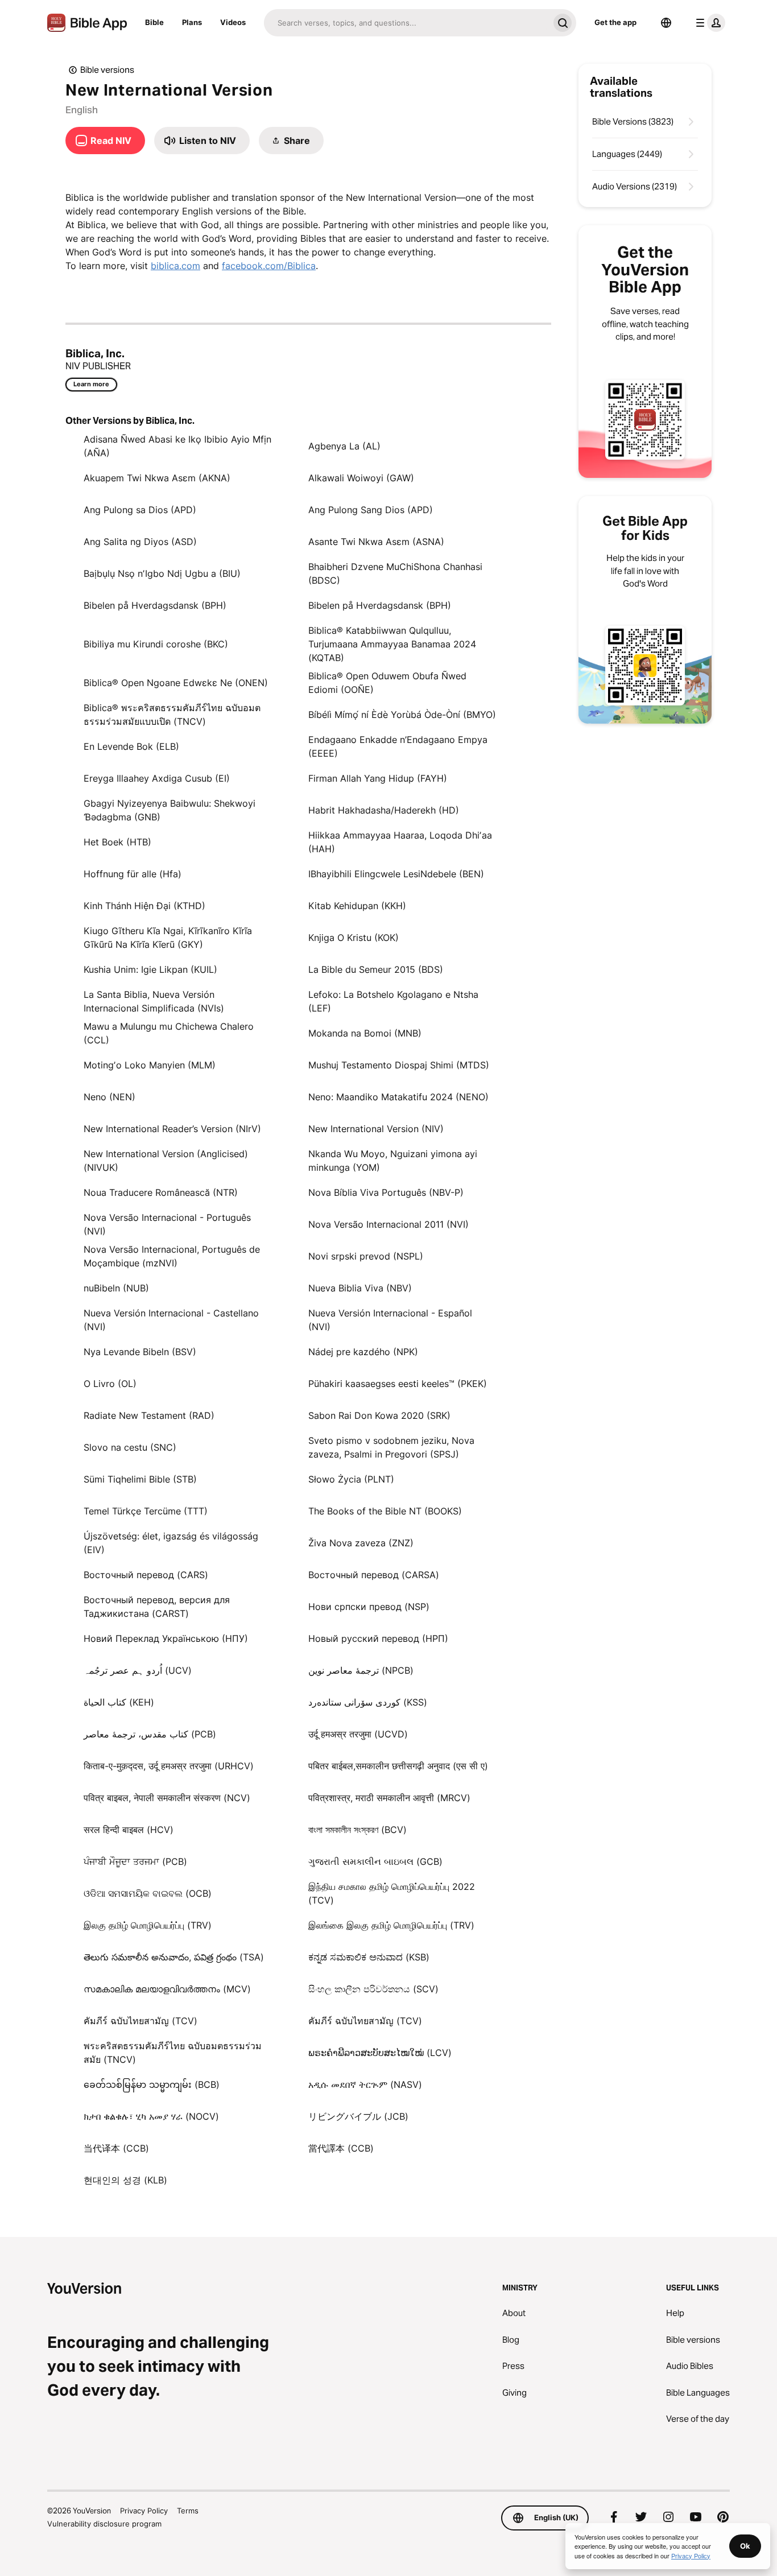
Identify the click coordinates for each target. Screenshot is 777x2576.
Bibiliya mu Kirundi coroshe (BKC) (156, 644)
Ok (745, 2546)
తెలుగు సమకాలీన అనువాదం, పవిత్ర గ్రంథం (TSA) (174, 1957)
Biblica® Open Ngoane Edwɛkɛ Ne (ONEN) (176, 683)
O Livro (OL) (110, 1384)
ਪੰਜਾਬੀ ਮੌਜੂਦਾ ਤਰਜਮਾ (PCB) (135, 1861)
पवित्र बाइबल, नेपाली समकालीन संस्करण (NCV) (167, 1798)
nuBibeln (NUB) (116, 1288)
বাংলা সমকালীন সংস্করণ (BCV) (357, 1830)
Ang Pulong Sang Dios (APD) (371, 510)
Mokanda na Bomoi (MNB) (365, 1033)
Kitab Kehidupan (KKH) (357, 906)
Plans (192, 22)
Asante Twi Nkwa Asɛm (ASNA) (376, 542)
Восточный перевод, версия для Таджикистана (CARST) (157, 1607)
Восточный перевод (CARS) (146, 1575)
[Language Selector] (666, 23)
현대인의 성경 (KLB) (125, 2180)
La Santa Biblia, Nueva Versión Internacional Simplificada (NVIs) (154, 1001)
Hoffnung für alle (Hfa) (133, 874)
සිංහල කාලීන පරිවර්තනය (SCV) (373, 1989)
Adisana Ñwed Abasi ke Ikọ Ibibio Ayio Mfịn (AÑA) (177, 446)
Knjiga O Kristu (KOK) (354, 938)
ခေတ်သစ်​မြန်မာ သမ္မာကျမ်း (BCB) (152, 2084)
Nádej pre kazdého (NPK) (363, 1352)
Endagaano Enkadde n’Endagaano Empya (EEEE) (398, 746)
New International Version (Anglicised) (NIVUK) (166, 1161)
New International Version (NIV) (376, 1129)
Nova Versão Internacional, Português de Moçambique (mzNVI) (172, 1256)
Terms (188, 2511)
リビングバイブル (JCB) (358, 2116)
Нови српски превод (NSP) (369, 1607)
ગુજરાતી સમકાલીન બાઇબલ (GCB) (375, 1861)
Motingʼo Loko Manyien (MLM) (150, 1065)
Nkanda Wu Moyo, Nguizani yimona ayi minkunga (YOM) (393, 1161)
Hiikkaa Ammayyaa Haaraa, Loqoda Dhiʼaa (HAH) (400, 842)
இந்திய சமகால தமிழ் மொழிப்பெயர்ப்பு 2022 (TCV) (392, 1893)
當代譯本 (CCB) (341, 2148)
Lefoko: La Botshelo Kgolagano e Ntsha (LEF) (393, 1001)
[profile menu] (708, 23)
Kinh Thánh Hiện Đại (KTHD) (144, 906)
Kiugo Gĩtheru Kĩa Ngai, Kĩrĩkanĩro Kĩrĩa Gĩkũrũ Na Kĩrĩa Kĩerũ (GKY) (168, 938)
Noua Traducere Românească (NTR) (161, 1192)
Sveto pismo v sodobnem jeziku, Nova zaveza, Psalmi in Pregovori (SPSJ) (391, 1447)
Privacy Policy (144, 2511)
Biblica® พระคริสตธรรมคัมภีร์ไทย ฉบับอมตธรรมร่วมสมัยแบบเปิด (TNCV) (172, 715)
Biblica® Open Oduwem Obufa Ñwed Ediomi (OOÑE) (387, 683)
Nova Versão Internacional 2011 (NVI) (388, 1224)
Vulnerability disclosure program (104, 2524)
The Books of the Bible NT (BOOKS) (385, 1511)
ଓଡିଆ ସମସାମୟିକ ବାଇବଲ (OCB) (148, 1893)
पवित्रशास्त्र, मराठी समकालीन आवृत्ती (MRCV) (389, 1798)
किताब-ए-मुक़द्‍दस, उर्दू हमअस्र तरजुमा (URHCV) (169, 1766)
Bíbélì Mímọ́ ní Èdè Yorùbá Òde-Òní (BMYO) (402, 715)
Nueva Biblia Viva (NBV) (360, 1288)
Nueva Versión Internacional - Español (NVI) (390, 1320)
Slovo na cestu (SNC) (130, 1447)
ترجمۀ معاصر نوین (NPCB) (361, 1670)
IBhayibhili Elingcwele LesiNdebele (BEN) (396, 874)
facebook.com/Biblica (269, 266)
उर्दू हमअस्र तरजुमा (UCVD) (358, 1734)
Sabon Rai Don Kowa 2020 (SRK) (379, 1415)
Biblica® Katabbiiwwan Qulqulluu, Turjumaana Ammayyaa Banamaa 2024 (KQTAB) (392, 644)
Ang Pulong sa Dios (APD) (140, 510)
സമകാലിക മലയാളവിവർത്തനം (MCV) (167, 1989)
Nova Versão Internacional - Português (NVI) (167, 1224)
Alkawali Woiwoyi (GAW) (361, 478)
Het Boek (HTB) (117, 842)
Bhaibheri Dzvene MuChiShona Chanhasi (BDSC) (395, 573)
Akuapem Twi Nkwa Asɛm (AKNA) (157, 478)
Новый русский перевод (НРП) (378, 1638)
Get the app (615, 22)
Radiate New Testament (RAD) (149, 1415)
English (82, 110)
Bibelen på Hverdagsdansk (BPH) (155, 605)
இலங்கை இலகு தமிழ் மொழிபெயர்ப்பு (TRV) (391, 1925)
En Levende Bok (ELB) (131, 746)
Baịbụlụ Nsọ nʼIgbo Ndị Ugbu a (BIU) (162, 573)
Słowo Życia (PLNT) (351, 1479)
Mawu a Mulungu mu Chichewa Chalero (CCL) (169, 1033)
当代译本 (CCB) (116, 2148)
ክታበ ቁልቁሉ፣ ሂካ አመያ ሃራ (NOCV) (151, 2116)
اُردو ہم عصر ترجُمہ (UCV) (138, 1670)
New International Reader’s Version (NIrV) (172, 1129)
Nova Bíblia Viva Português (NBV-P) (386, 1192)
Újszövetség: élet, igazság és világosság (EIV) (171, 1543)
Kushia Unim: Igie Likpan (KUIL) (150, 969)
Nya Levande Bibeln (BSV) (140, 1352)
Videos (233, 22)
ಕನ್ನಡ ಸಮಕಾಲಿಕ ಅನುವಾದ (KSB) (369, 1957)
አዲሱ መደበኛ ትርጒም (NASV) (365, 2084)
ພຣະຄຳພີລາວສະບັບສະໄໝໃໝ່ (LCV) (380, 2053)
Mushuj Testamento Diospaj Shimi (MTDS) (399, 1065)
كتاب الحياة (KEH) (119, 1702)
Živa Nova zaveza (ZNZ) (361, 1543)
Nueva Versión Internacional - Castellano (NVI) (171, 1320)
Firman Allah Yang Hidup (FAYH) (378, 778)
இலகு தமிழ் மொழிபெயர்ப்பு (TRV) (148, 1925)
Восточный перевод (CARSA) (374, 1575)
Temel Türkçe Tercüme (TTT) (146, 1511)
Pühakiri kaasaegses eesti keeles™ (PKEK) (398, 1384)
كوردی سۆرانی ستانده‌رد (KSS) (368, 1702)
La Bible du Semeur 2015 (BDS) (376, 969)
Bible (154, 22)
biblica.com (175, 266)
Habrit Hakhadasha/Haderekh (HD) (384, 810)
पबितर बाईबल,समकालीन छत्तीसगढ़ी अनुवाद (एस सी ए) (398, 1766)
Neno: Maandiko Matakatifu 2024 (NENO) (398, 1097)
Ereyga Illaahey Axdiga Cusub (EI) (157, 778)
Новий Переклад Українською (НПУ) (166, 1638)
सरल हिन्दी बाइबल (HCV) (129, 1830)
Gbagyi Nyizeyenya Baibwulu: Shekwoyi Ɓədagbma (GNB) (170, 810)
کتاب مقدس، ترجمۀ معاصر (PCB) (150, 1734)
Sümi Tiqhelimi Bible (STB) (140, 1479)
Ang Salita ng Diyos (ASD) (140, 542)
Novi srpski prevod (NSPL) (366, 1256)
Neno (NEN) (109, 1097)
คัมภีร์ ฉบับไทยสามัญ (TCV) (140, 2021)
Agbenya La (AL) (344, 446)
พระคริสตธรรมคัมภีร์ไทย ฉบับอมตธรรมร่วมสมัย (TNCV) (173, 2053)
